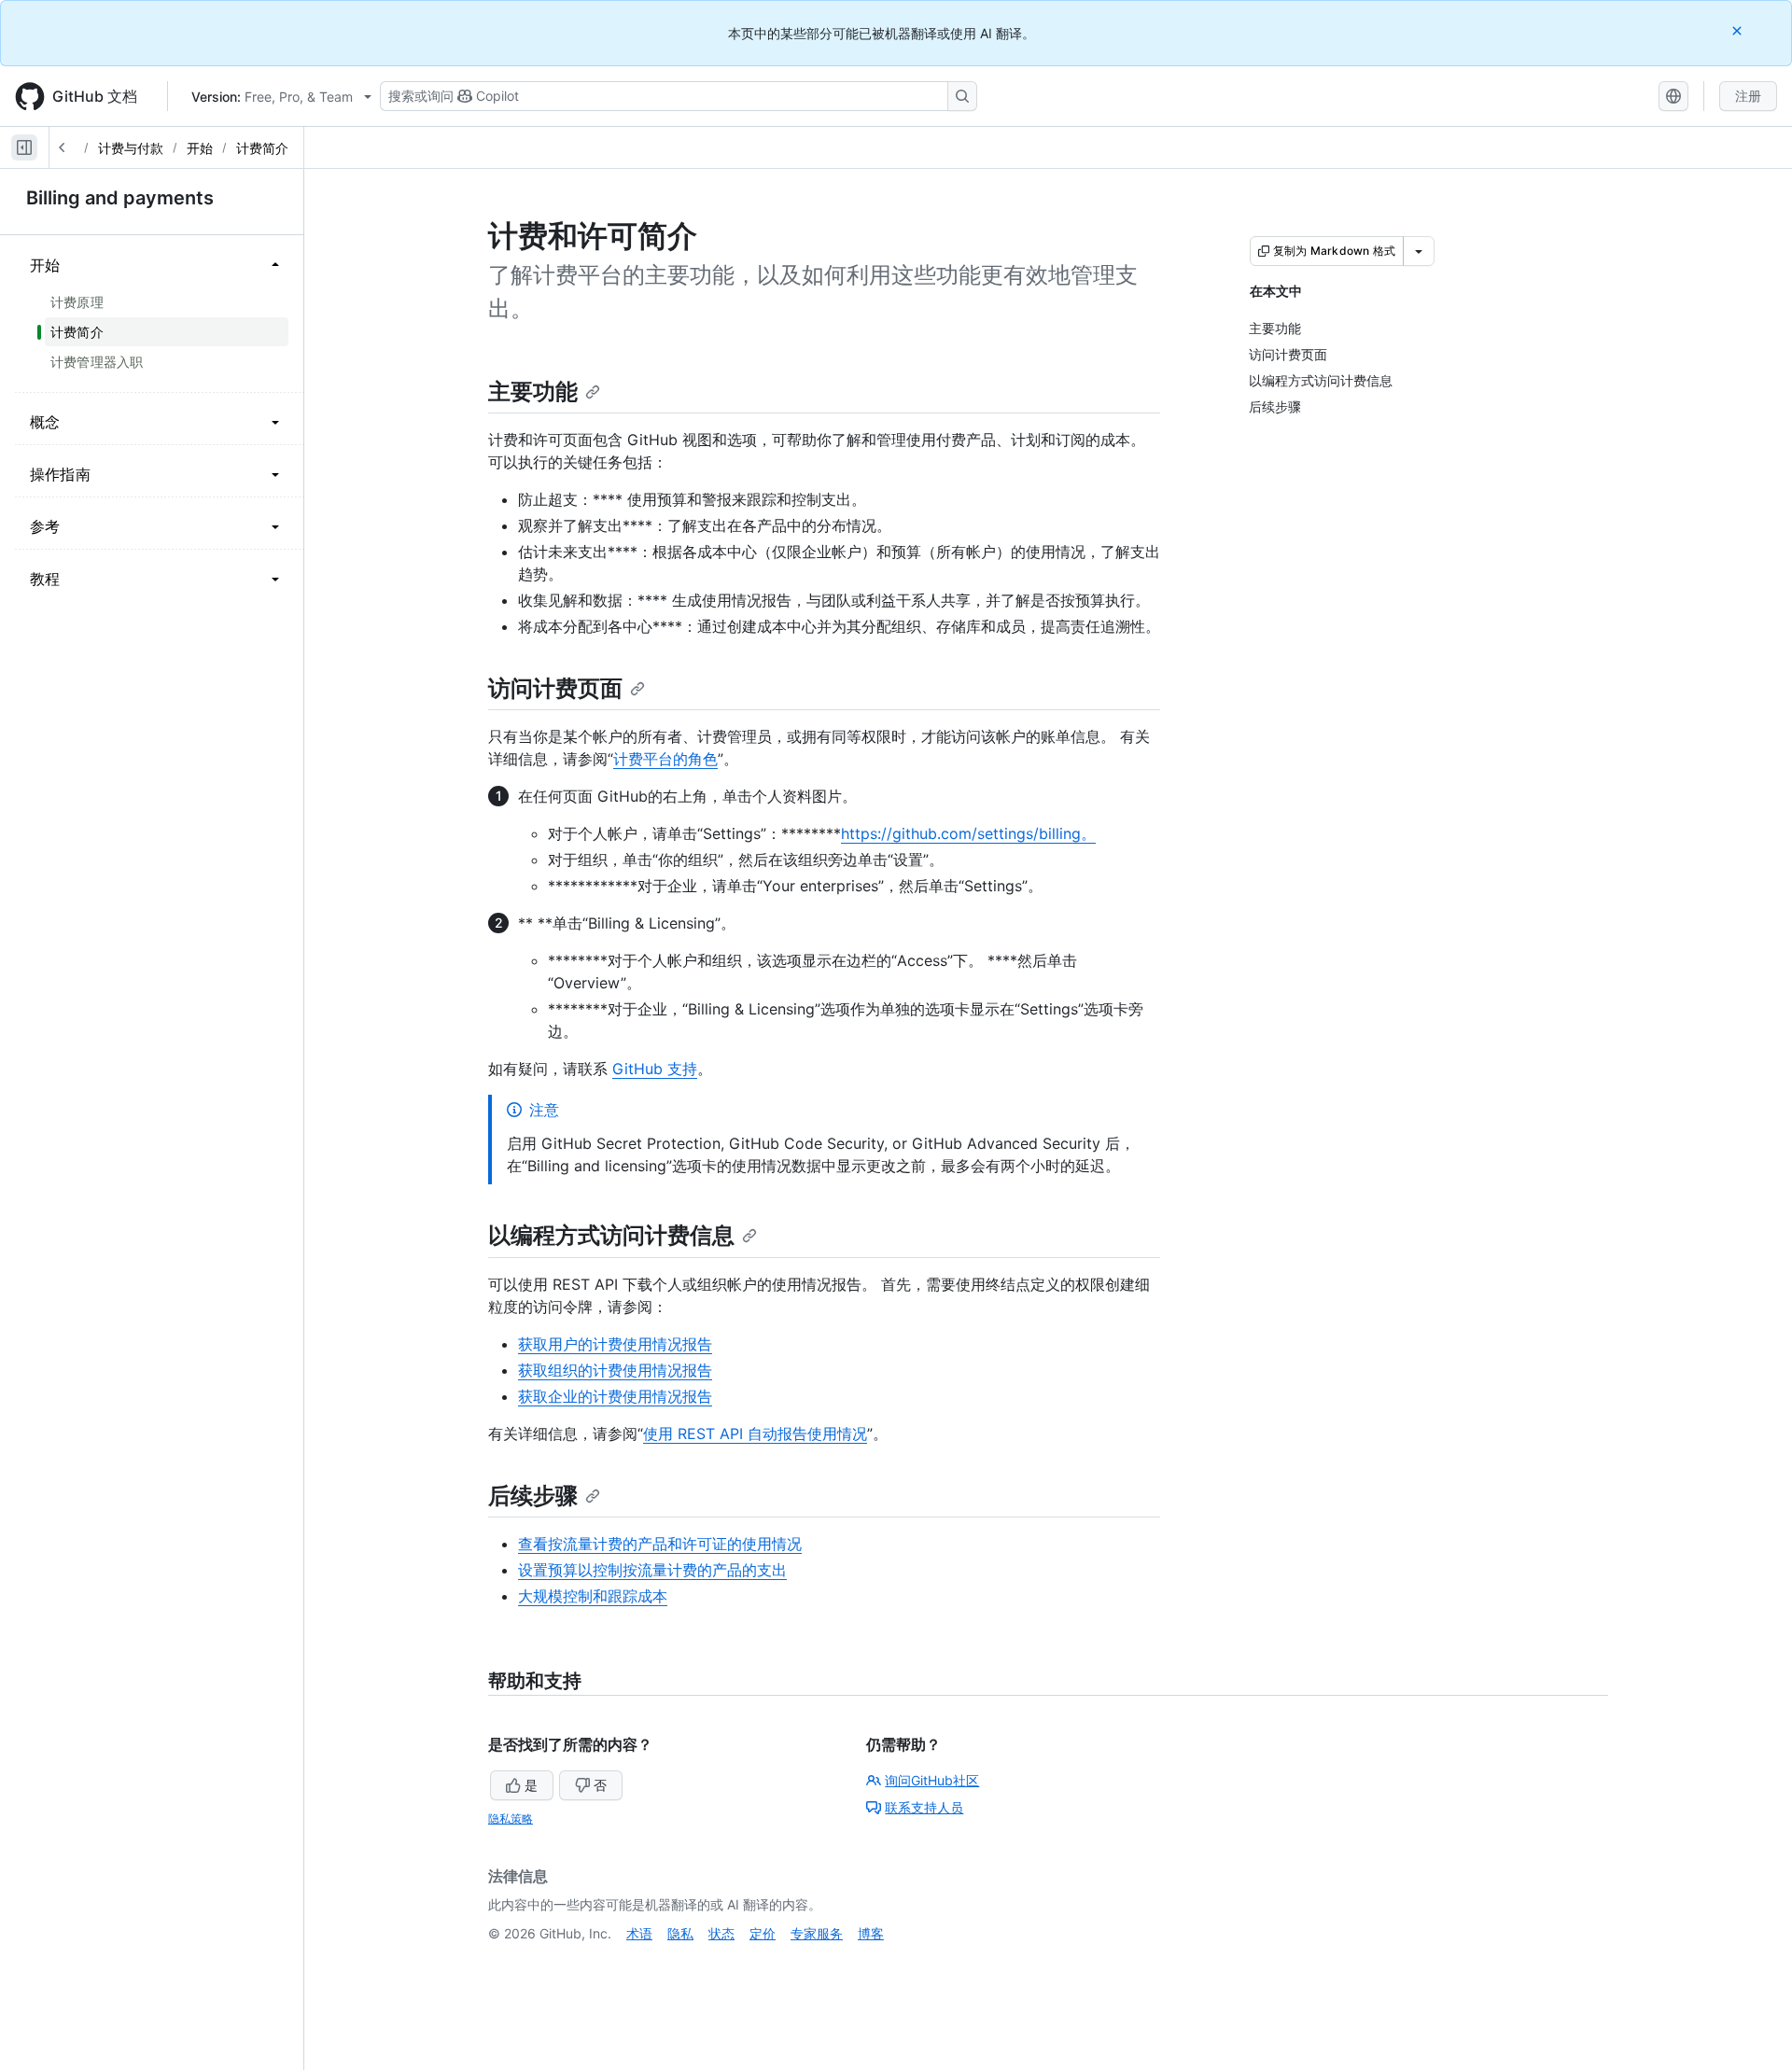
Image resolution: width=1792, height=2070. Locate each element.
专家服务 (817, 1933)
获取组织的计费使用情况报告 (615, 1370)
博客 (871, 1933)
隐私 (680, 1933)
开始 (200, 148)
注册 (1748, 96)
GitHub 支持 (655, 1069)
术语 (639, 1933)
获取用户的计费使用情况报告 (615, 1344)
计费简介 (262, 148)
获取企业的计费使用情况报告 (615, 1396)
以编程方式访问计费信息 (611, 1235)
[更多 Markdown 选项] (1419, 251)
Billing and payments (120, 198)
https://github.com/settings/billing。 (968, 833)
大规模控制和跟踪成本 (593, 1596)
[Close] (1739, 30)
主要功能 (533, 392)
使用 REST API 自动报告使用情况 (755, 1434)
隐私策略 (511, 1818)
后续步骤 (533, 1496)
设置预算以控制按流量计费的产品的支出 (652, 1570)
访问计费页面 (555, 688)
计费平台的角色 (665, 759)
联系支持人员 (924, 1807)
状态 (721, 1933)
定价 (763, 1933)
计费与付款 (131, 148)
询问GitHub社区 (932, 1780)
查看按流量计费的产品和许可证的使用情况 (660, 1544)
